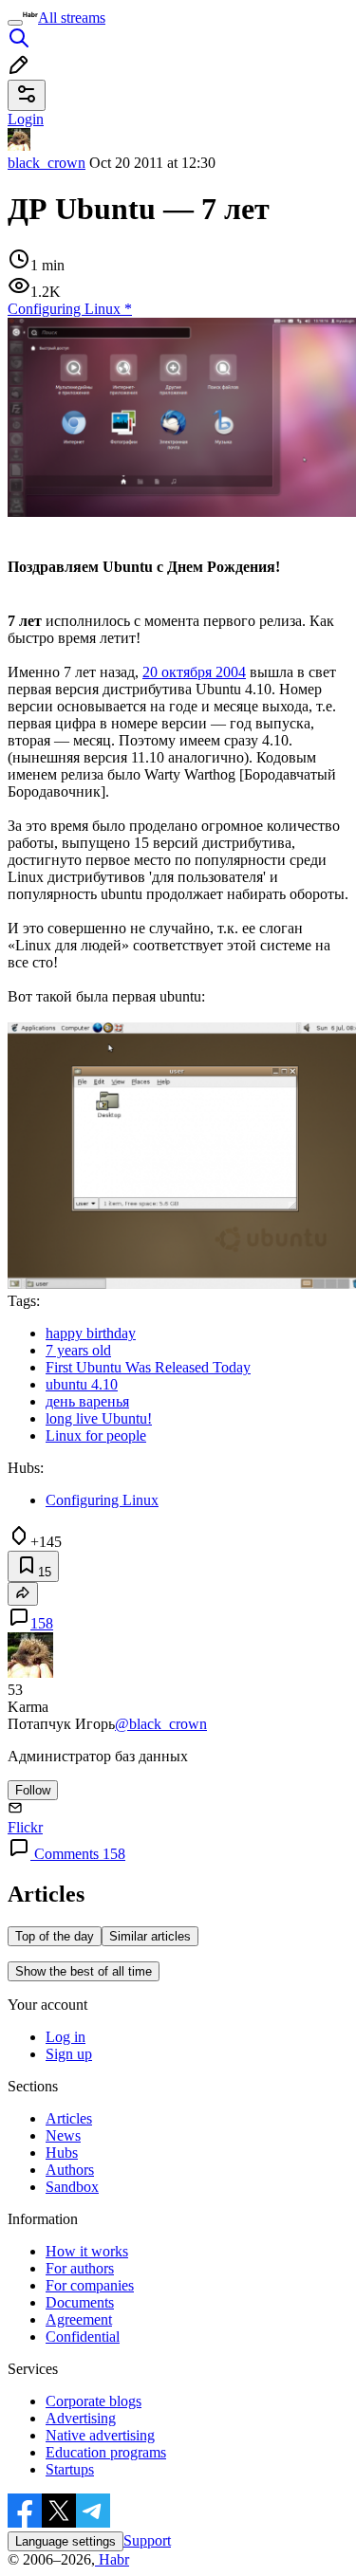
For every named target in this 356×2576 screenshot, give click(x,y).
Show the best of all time (84, 1971)
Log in (66, 2037)
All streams (72, 18)
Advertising (81, 2418)
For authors (80, 2268)
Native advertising (100, 2435)
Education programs (106, 2452)
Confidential (83, 2337)
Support (147, 2540)
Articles (69, 2118)
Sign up (69, 2054)
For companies (90, 2285)
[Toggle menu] (15, 23)
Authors (70, 2170)
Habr (112, 2559)
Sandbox (72, 2187)
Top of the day (55, 1936)
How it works (87, 2251)
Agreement (79, 2319)
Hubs (62, 2153)
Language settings (66, 2541)
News (63, 2135)
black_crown (47, 163)
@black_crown (161, 1724)
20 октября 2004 (194, 672)
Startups (70, 2469)
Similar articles (150, 1936)
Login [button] (26, 119)
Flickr (25, 1827)
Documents (80, 2302)
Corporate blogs (94, 2401)
